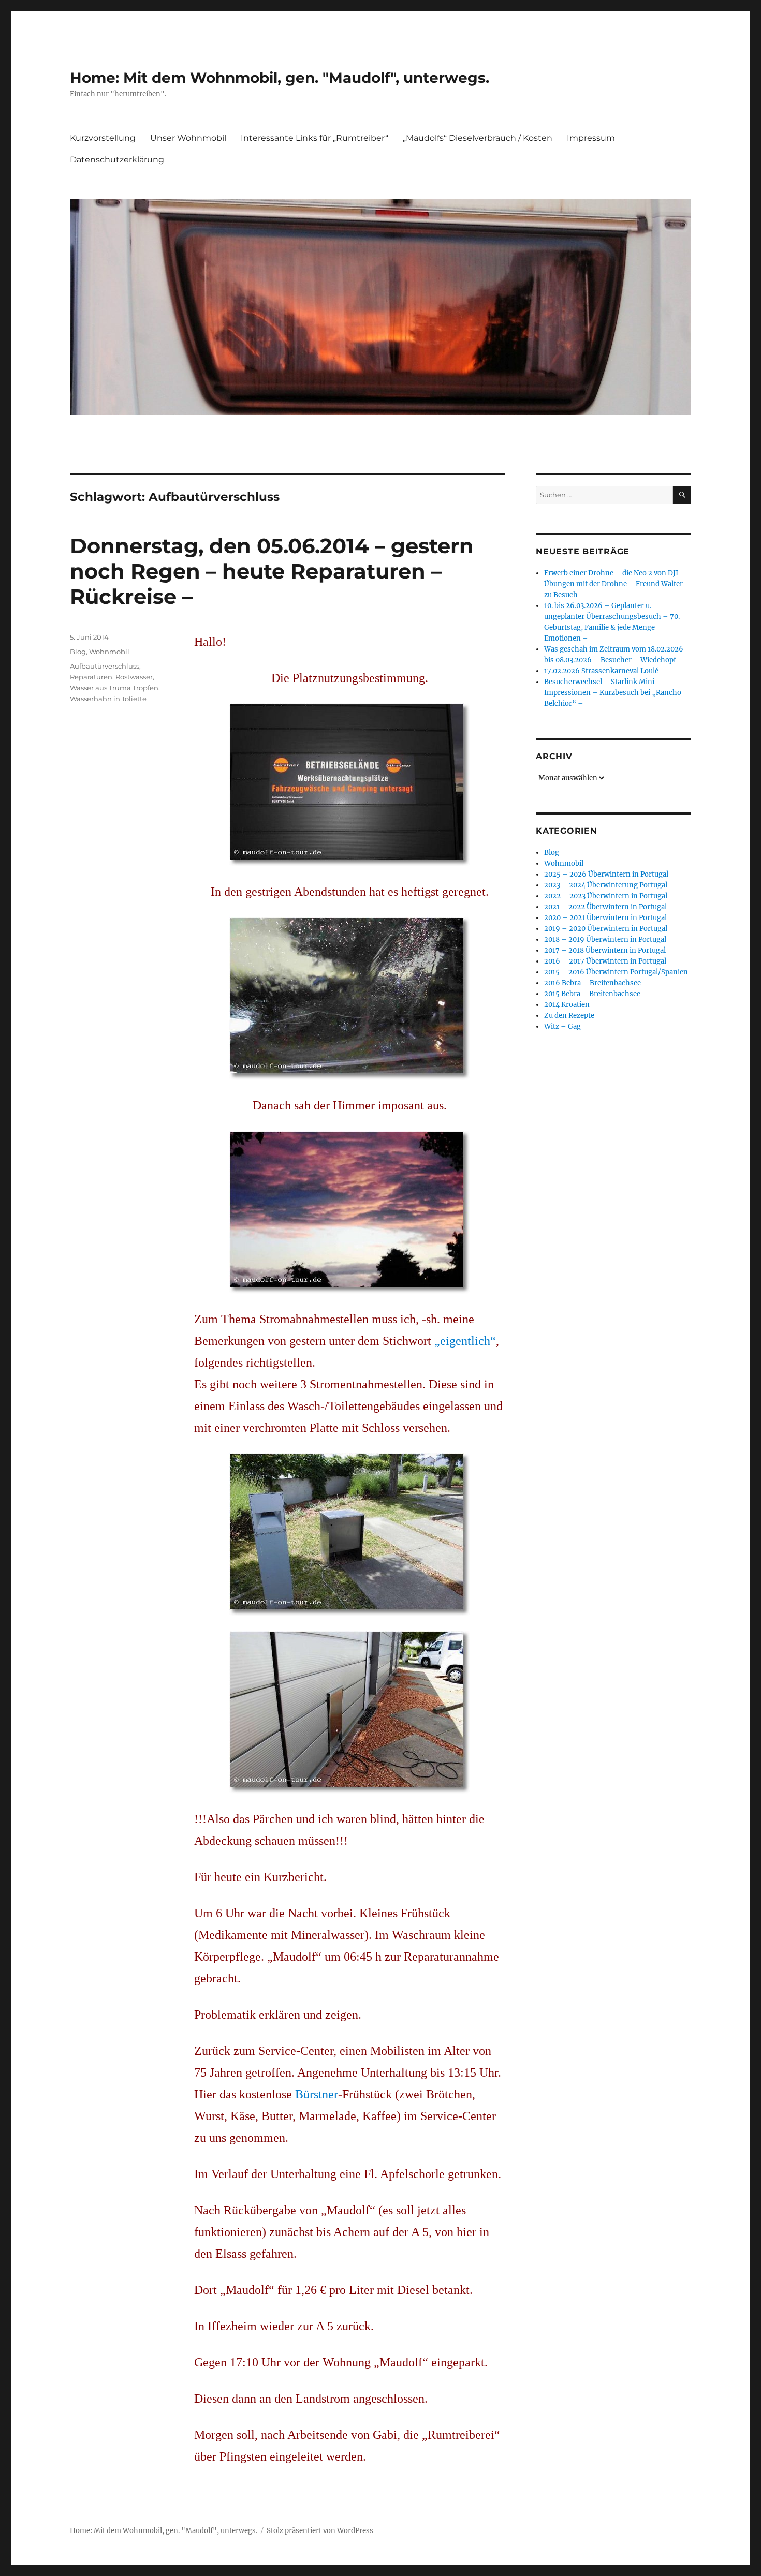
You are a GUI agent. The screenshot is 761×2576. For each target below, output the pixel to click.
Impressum (591, 138)
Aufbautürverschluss (105, 666)
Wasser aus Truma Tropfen (114, 688)
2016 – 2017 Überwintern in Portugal (605, 961)
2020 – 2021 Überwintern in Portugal (605, 918)
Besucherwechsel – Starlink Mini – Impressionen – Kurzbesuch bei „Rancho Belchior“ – (613, 693)
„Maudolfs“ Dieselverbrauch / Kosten (478, 138)
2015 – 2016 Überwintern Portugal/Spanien (616, 972)
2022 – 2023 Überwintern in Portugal (606, 896)
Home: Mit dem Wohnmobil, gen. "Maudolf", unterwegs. (280, 78)
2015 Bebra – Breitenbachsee (592, 994)
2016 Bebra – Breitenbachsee (592, 983)
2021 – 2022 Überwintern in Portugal (605, 907)
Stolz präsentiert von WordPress (320, 2531)
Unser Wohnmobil (188, 138)
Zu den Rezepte (569, 1016)
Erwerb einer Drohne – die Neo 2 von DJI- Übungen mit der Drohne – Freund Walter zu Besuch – (613, 584)
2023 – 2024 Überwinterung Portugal (606, 885)
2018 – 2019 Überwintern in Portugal (605, 939)
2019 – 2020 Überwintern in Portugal (606, 929)
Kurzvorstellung (103, 138)
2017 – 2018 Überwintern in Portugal (605, 950)
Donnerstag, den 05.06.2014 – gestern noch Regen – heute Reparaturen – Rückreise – (272, 571)
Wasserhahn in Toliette (108, 699)
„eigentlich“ (465, 1341)
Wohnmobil (109, 652)
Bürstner (317, 2094)
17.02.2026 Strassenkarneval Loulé (601, 671)
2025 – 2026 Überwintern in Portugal (606, 874)
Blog (78, 652)
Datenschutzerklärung (117, 160)
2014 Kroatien (567, 1005)
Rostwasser (134, 677)
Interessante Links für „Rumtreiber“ (314, 138)
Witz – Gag (562, 1026)
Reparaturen (91, 677)
